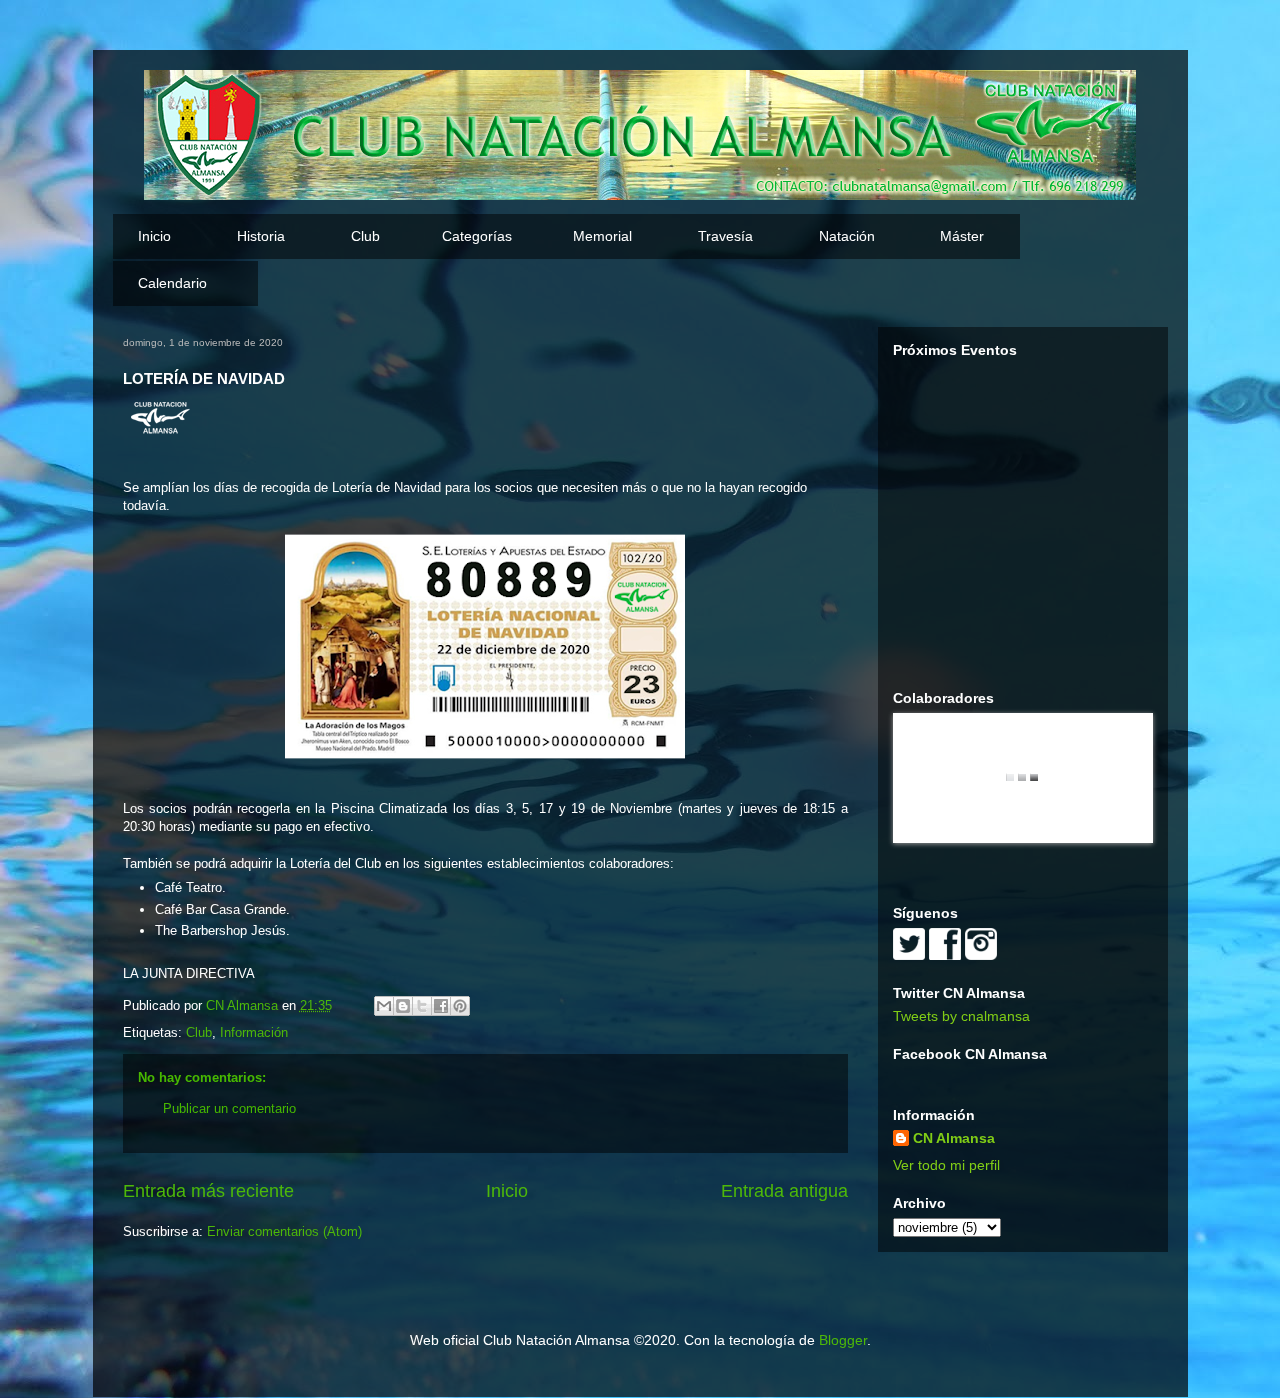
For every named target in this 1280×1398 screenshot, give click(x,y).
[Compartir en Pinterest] (460, 1006)
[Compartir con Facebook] (441, 1006)
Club (199, 1032)
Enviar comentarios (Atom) (284, 1231)
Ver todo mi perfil (946, 1165)
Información (254, 1032)
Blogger (843, 1340)
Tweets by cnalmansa (961, 1016)
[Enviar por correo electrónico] (384, 1006)
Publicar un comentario (229, 1108)
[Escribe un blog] (403, 1006)
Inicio (154, 236)
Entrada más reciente (208, 1191)
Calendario (172, 283)
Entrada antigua (784, 1191)
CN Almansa (954, 1138)
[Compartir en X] (422, 1006)
